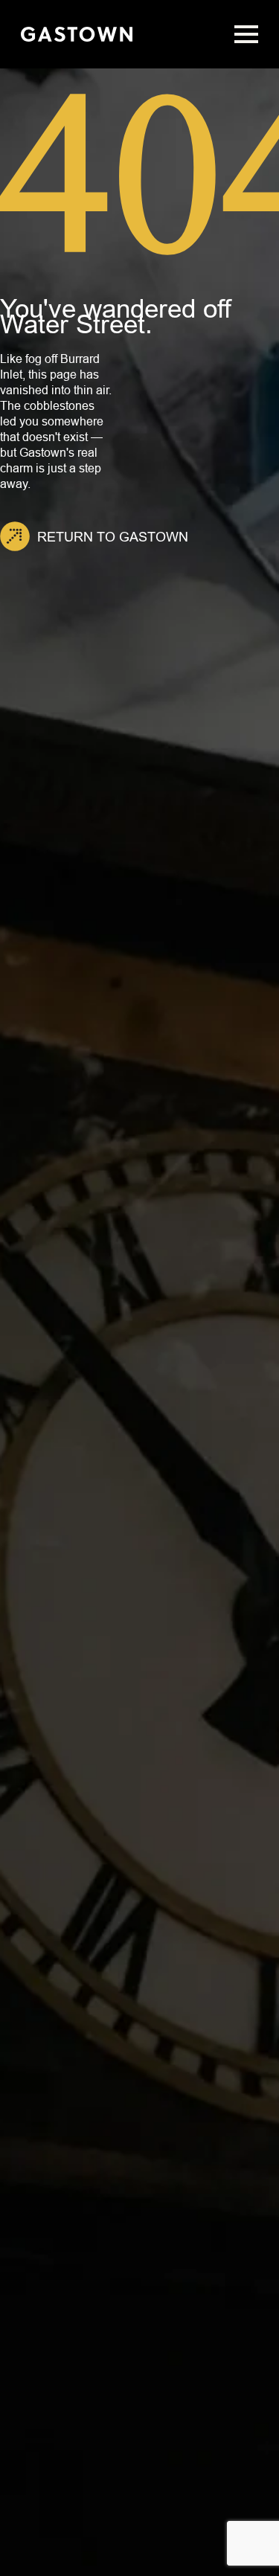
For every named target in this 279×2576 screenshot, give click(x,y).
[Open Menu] (246, 34)
